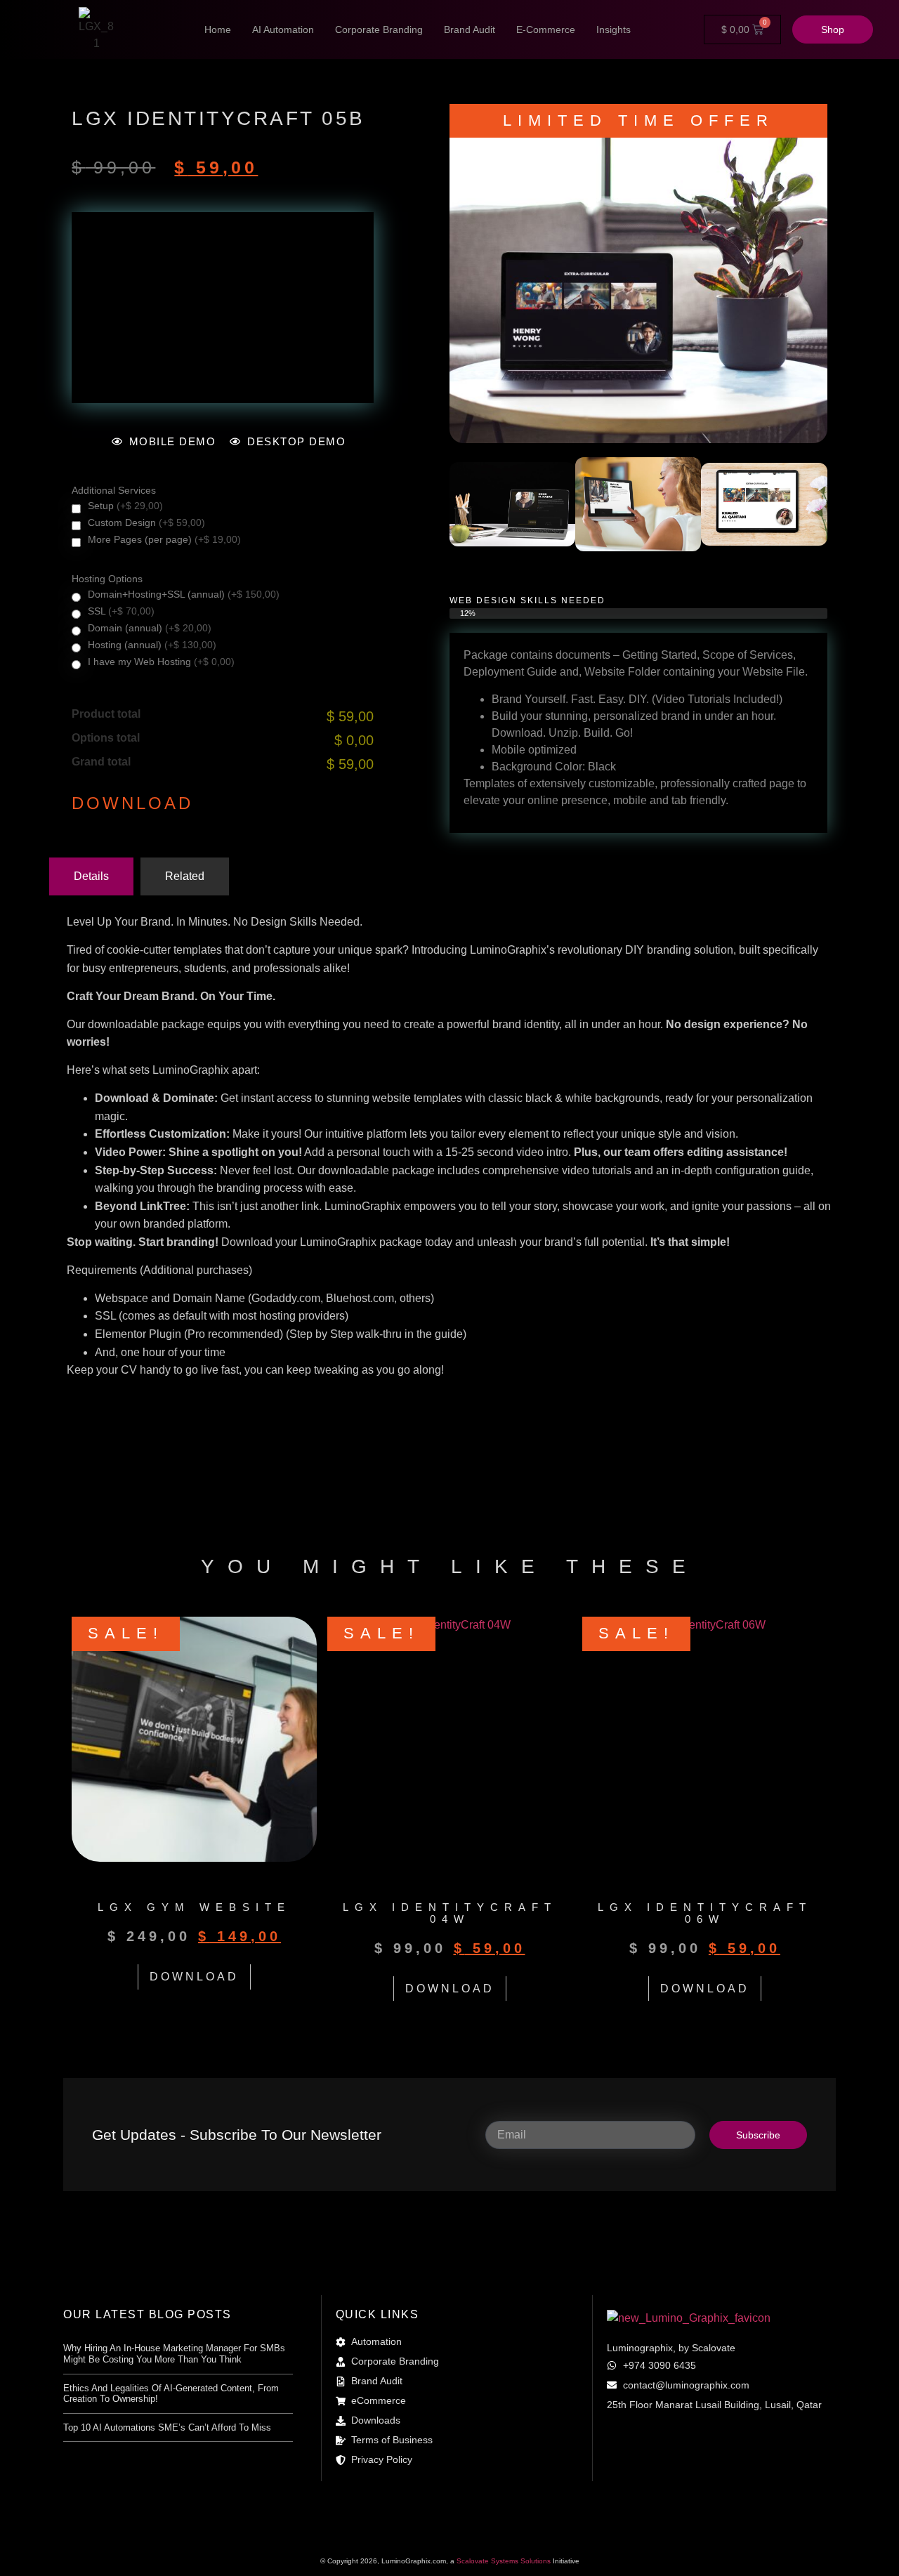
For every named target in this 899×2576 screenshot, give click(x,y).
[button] (465, 507)
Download (132, 803)
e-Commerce (546, 29)
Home (218, 29)
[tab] (91, 876)
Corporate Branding (379, 29)
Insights (613, 29)
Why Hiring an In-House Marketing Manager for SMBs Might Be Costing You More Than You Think (174, 2354)
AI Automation (283, 29)
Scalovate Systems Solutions (505, 2561)
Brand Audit (470, 29)
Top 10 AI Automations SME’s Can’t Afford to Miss (167, 2427)
